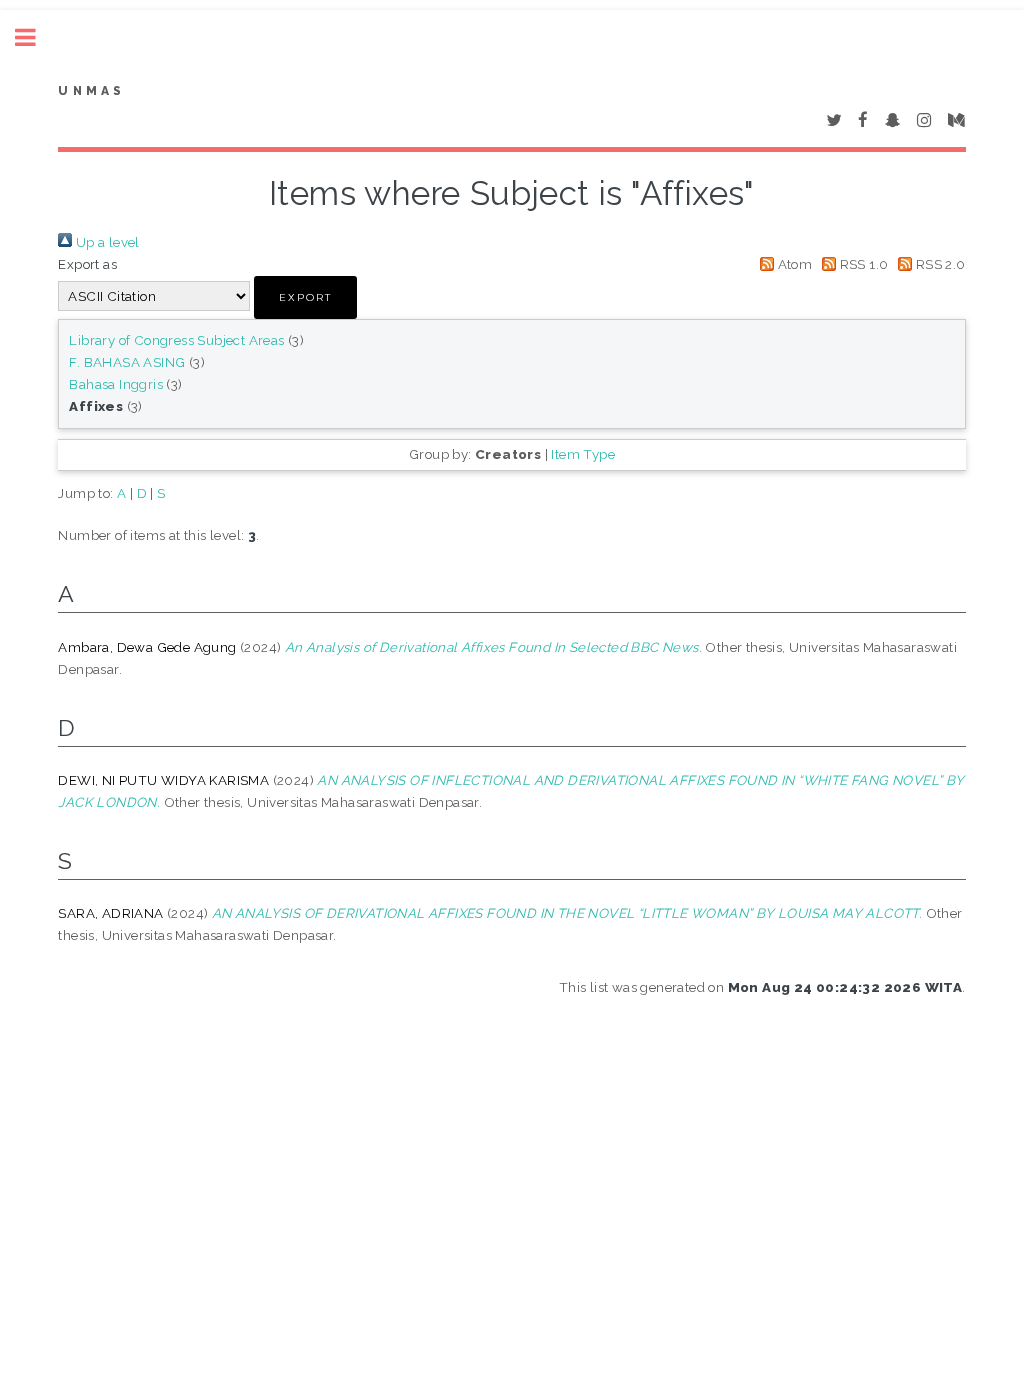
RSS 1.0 (862, 264)
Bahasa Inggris (116, 384)
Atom (793, 264)
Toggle (36, 37)
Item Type (583, 454)
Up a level (105, 242)
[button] (305, 297)
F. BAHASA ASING (127, 362)
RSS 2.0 (938, 264)
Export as (87, 264)
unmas (91, 91)
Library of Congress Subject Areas (176, 340)
